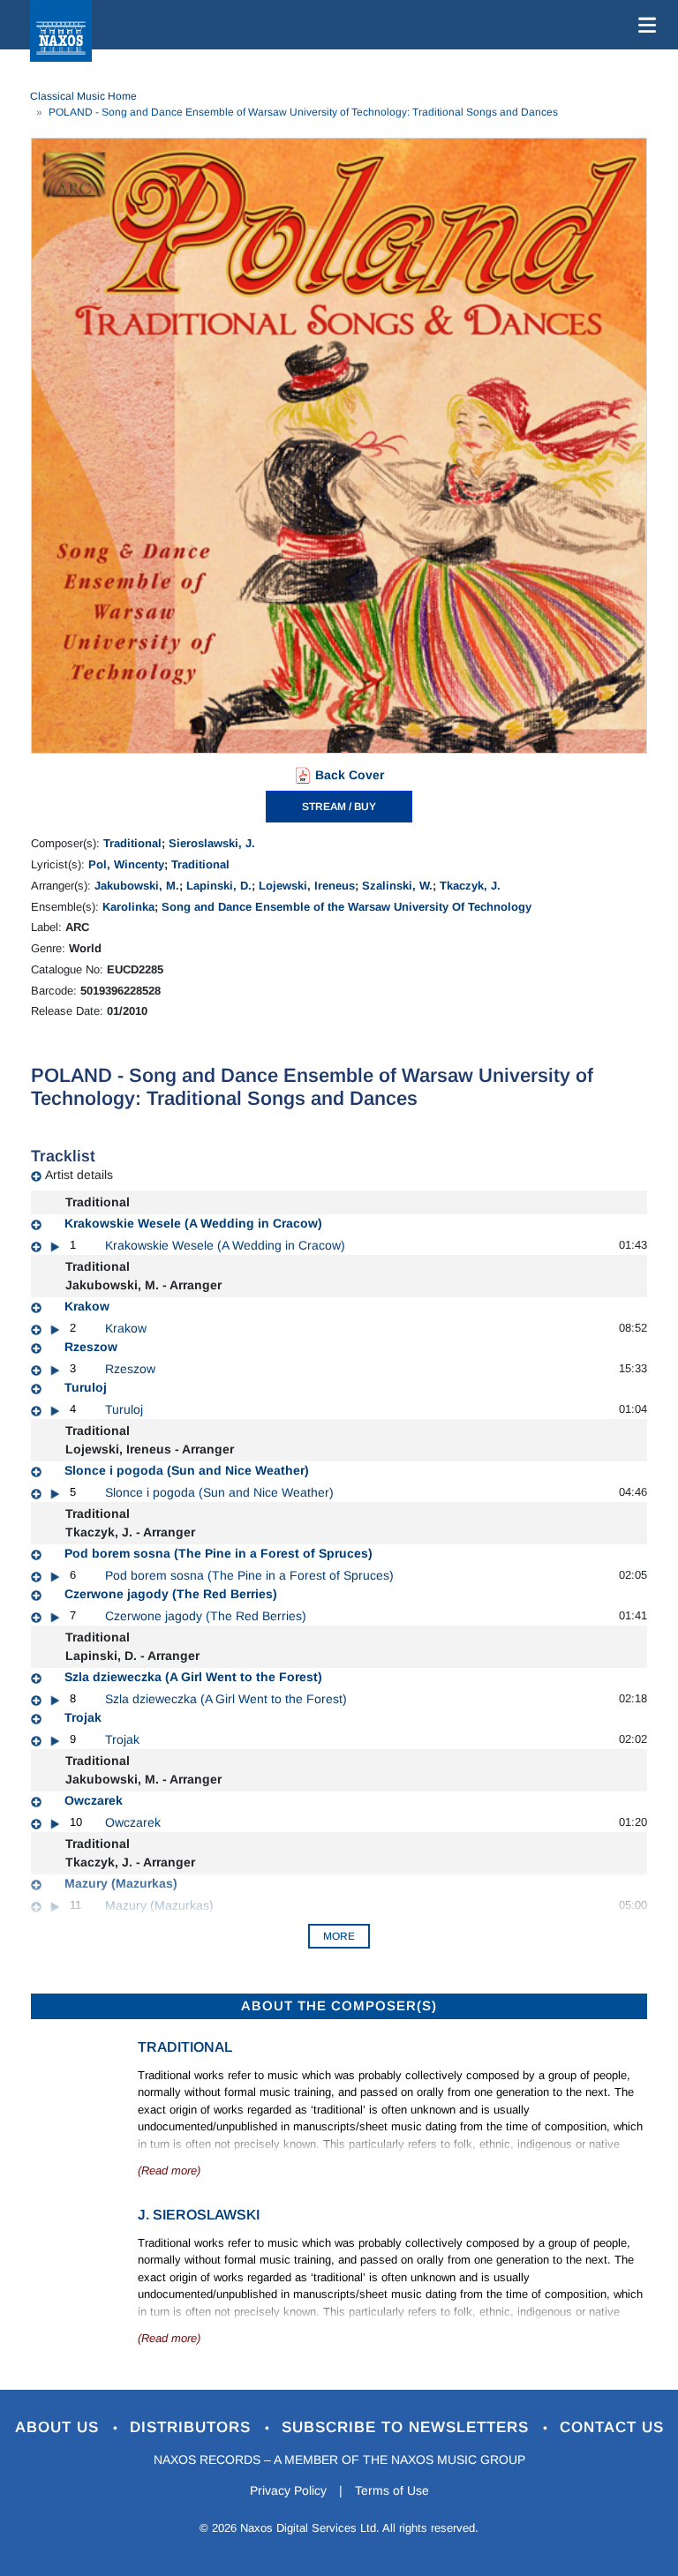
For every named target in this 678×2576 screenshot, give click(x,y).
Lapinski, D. (219, 886)
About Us (60, 2427)
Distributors (193, 2427)
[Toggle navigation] (644, 25)
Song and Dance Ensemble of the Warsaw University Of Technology (347, 907)
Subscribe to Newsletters (408, 2427)
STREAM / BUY (339, 807)
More (339, 1936)
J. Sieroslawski (199, 2215)
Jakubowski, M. (137, 886)
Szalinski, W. (397, 886)
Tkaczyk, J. (470, 886)
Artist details (79, 1175)
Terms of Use (392, 2490)
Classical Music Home (83, 96)
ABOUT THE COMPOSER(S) (339, 2005)
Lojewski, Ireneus (307, 886)
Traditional (132, 843)
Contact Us (612, 2427)
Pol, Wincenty (126, 864)
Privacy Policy (288, 2490)
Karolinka (128, 907)
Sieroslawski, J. (212, 843)
